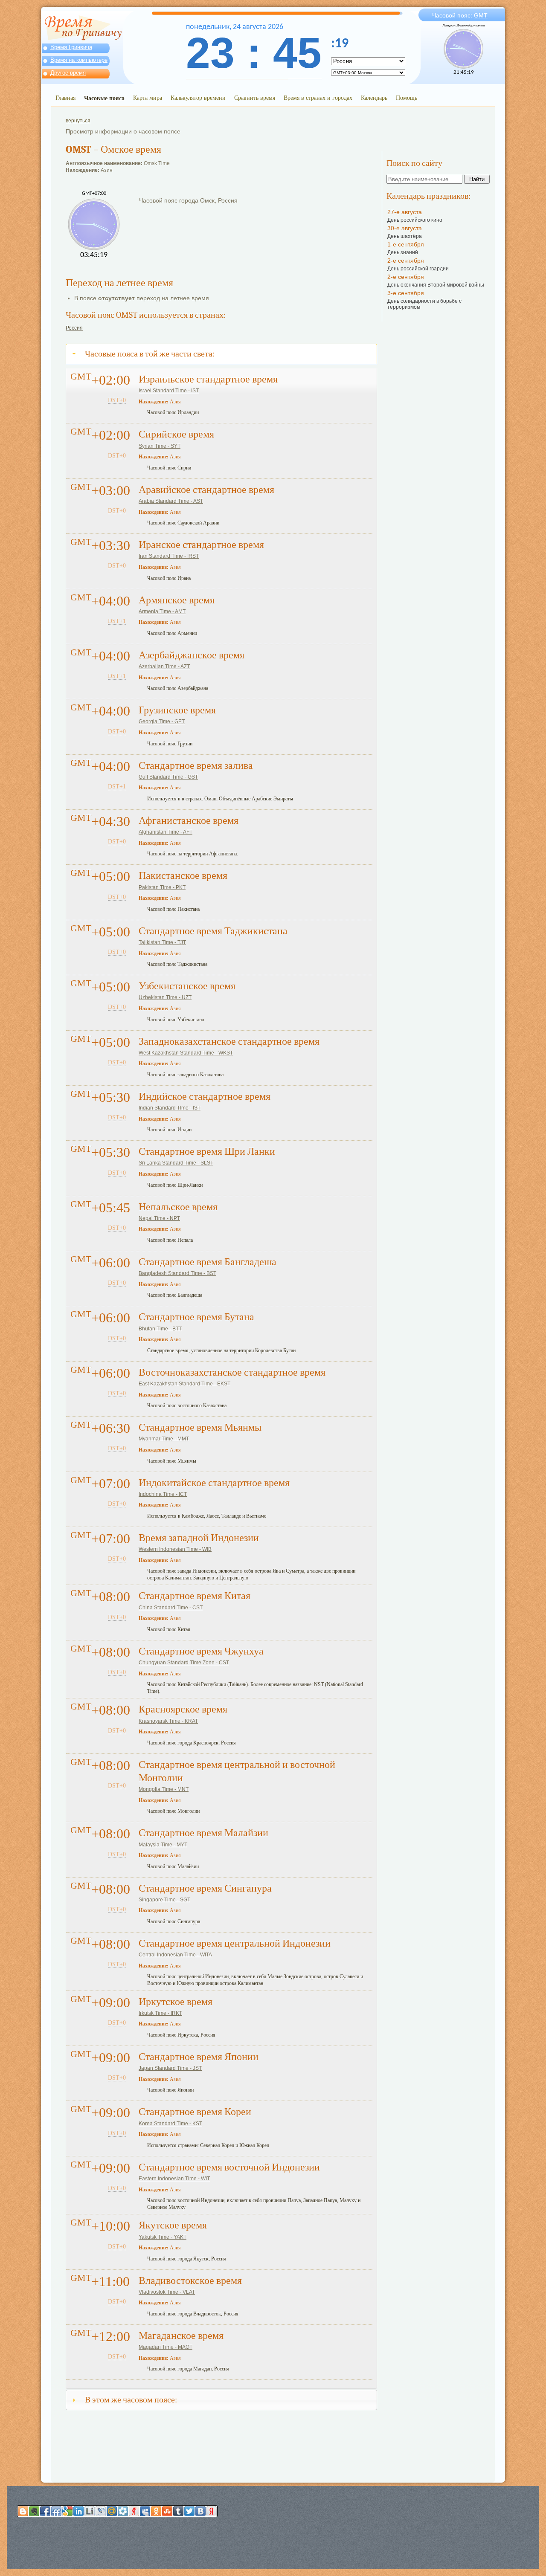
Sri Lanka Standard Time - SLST (176, 1163)
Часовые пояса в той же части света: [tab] (150, 354)
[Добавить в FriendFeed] (56, 2511)
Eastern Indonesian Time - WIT (174, 2179)
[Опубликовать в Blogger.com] (23, 2511)
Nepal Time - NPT (159, 1218)
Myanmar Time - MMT (164, 1439)
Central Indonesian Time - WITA (175, 1955)
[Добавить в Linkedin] (78, 2511)
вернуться (78, 121)
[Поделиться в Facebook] (45, 2511)
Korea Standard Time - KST (170, 2124)
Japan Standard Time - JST (170, 2068)
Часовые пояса (104, 98)
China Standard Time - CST (171, 1608)
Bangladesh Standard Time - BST (177, 1273)
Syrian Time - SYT (160, 446)
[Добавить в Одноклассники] (156, 2511)
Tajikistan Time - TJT (162, 942)
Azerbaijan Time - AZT (164, 666)
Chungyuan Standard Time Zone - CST (184, 1663)
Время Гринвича (71, 47)
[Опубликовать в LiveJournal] (101, 2511)
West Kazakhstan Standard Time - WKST (186, 1053)
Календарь (374, 97)
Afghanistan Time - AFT (166, 832)
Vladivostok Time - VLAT (167, 2292)
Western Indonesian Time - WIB (175, 1549)
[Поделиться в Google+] (67, 2511)
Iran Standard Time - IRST (169, 556)
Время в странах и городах (318, 97)
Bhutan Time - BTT (160, 1329)
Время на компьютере (79, 60)
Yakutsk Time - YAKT (163, 2237)
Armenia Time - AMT (162, 611)
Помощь (407, 97)
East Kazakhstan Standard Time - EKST (184, 1384)
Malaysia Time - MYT (163, 1845)
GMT (481, 15)
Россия (74, 328)
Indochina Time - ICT (163, 1494)
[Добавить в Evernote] (34, 2511)
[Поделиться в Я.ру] (134, 2511)
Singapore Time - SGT (164, 1900)
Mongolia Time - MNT (164, 1789)
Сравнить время (255, 97)
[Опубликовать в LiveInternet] (90, 2511)
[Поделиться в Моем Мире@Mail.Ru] (112, 2511)
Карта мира (148, 97)
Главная (65, 97)
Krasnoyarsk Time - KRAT (168, 1721)
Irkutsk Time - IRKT (160, 2013)
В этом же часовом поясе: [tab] (131, 2400)
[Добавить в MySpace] (145, 2511)
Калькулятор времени (198, 97)
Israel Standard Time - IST (169, 391)
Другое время (68, 73)
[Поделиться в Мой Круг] (123, 2511)
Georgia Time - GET (162, 722)
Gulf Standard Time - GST (168, 777)
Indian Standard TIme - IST (170, 1108)
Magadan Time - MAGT (166, 2347)
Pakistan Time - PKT (162, 887)
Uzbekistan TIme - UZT (165, 997)
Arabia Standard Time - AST (171, 501)
